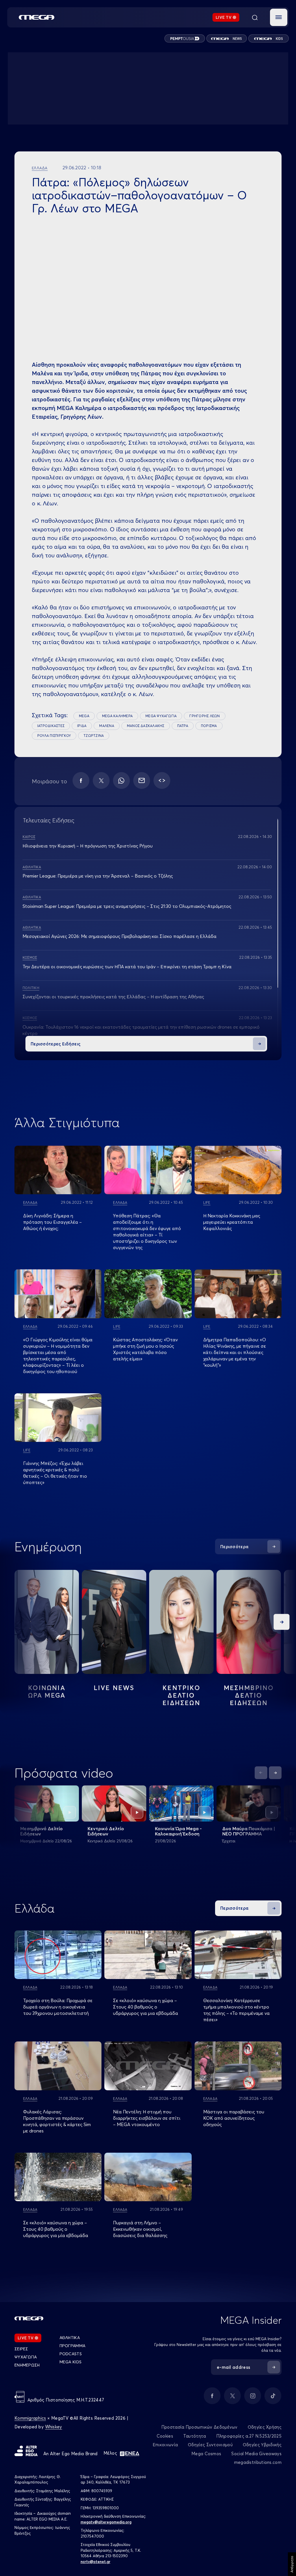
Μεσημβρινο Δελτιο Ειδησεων (249, 1695)
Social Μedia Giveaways (256, 2454)
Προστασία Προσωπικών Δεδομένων (199, 2427)
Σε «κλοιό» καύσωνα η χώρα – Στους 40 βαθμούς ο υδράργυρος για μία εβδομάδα (56, 2229)
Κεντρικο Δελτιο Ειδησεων (181, 1695)
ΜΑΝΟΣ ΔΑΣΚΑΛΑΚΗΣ (146, 726)
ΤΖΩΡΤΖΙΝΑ (94, 736)
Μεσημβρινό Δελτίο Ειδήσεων (41, 1831)
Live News (114, 1688)
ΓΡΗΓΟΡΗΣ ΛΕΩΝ (205, 716)
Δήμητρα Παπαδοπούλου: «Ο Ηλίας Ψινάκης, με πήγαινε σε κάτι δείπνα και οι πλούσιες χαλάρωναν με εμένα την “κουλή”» (235, 1352)
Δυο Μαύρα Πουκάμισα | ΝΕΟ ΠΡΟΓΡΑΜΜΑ (249, 1831)
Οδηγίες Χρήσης (265, 2427)
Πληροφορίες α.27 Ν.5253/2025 (249, 2436)
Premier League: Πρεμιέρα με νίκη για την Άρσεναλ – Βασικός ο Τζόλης (98, 876)
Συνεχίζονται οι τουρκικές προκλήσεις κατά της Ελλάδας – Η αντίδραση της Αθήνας (113, 997)
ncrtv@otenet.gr (96, 2562)
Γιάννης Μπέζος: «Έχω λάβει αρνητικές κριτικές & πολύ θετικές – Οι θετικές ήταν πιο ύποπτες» (55, 1473)
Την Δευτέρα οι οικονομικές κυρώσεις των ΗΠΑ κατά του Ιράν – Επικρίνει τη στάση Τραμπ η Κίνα (127, 967)
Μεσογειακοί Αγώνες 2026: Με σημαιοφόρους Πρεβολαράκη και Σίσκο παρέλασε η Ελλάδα (120, 936)
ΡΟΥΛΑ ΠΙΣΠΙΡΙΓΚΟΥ (54, 736)
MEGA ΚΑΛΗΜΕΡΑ (117, 716)
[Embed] (162, 780)
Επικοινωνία (165, 2445)
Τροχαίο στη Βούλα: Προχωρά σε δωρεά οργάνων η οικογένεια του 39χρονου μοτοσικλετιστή (58, 2007)
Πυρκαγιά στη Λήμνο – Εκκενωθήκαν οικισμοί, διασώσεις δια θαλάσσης (140, 2229)
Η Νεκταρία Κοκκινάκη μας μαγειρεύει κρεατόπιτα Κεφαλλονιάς (232, 1222)
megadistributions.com (258, 2462)
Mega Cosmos (206, 2454)
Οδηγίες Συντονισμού (210, 2445)
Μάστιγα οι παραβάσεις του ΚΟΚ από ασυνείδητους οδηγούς (234, 2118)
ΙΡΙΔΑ (82, 726)
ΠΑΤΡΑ (183, 726)
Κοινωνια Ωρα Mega (47, 1692)
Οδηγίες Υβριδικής (262, 2445)
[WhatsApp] (121, 780)
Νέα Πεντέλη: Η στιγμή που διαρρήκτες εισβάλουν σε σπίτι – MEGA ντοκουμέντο (147, 2118)
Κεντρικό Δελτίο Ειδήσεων (106, 1831)
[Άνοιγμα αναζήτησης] (255, 17)
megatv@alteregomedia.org (106, 2522)
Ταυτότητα (195, 2436)
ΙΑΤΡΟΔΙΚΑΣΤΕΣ (51, 726)
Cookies (165, 2436)
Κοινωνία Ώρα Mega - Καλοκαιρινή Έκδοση (178, 1831)
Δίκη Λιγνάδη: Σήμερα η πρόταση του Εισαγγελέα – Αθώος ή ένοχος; (52, 1222)
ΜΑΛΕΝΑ (107, 726)
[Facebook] (81, 780)
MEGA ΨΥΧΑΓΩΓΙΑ (161, 716)
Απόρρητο (292, 2564)
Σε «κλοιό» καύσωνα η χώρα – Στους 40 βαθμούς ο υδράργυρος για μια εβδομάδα (146, 2007)
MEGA (84, 716)
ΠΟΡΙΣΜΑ (209, 726)
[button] (279, 17)
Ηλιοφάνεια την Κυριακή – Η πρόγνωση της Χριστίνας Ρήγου (88, 846)
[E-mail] (142, 780)
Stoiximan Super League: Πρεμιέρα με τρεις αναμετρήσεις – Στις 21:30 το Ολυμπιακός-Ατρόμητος (127, 906)
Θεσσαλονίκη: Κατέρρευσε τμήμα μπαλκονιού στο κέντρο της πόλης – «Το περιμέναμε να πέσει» (236, 2010)
